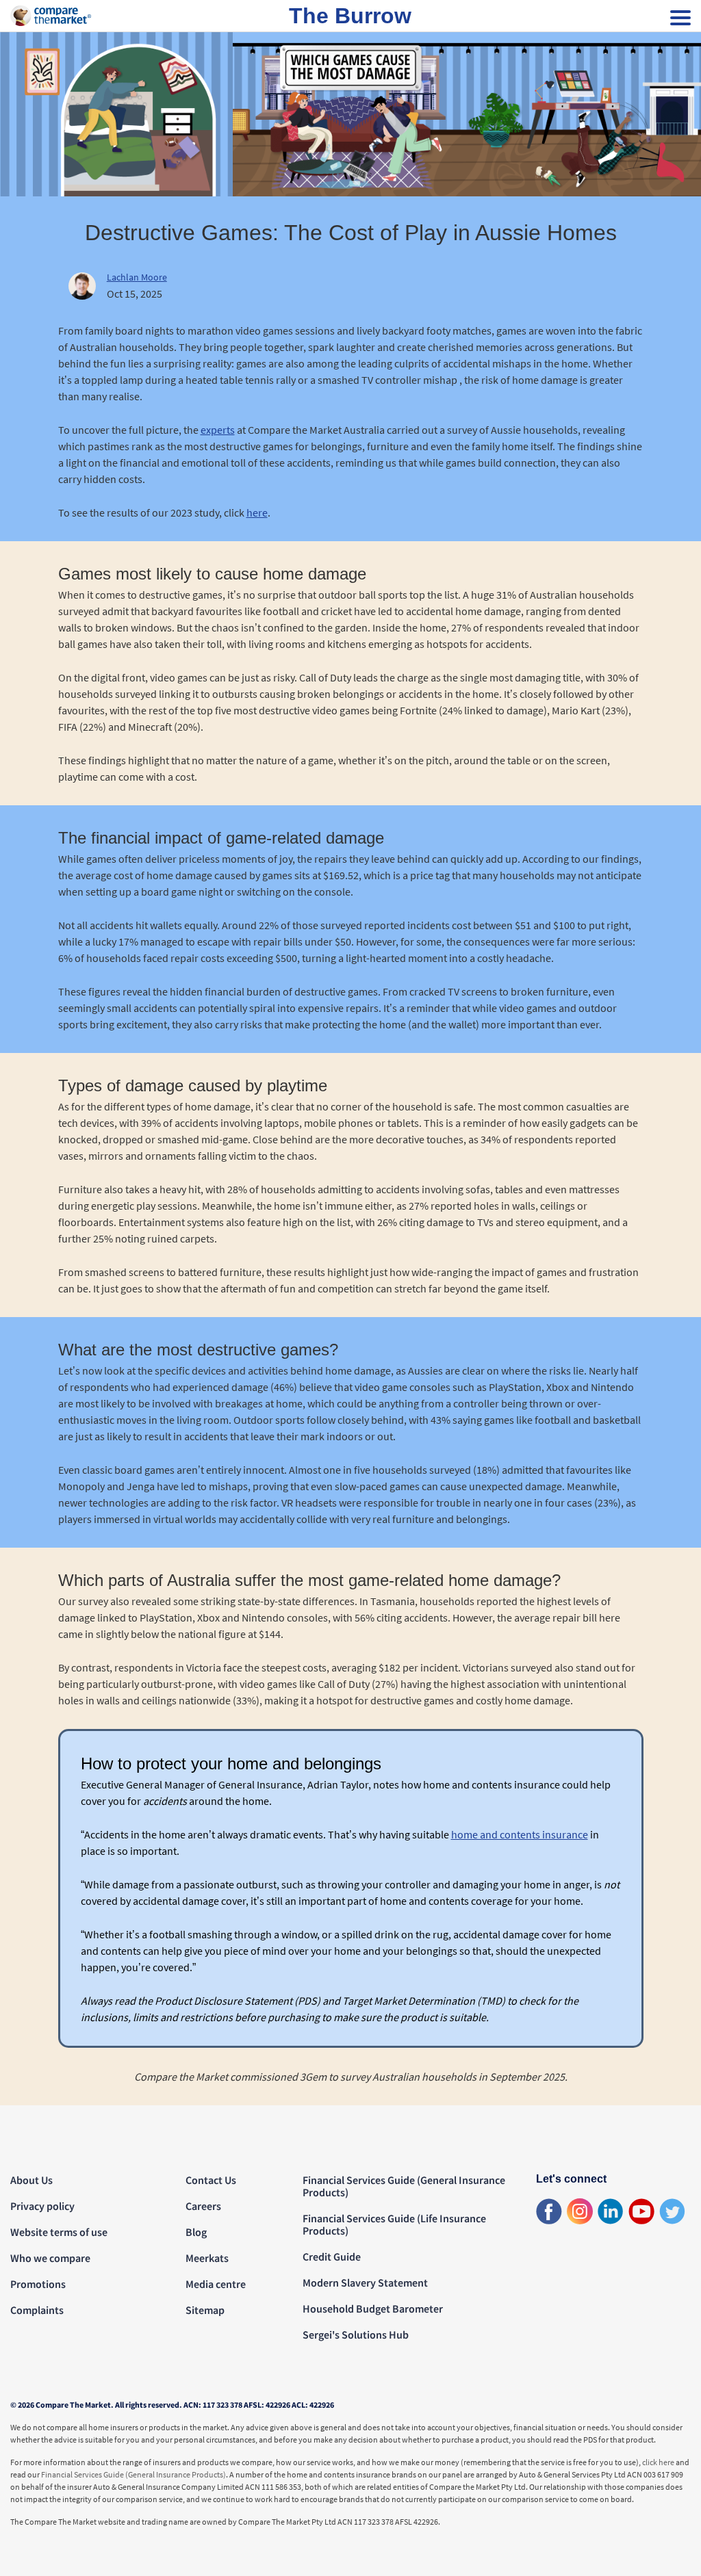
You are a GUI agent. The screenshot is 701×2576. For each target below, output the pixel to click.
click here (658, 2462)
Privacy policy (42, 2206)
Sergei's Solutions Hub (356, 2334)
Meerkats (207, 2258)
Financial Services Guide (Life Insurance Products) (394, 2224)
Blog (196, 2232)
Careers (203, 2206)
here (257, 512)
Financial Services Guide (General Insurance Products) (404, 2186)
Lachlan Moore (137, 277)
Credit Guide (332, 2256)
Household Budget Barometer (373, 2308)
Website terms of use (59, 2232)
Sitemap (205, 2310)
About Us (31, 2180)
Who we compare (50, 2258)
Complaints (37, 2310)
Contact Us (211, 2180)
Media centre (216, 2284)
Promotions (38, 2284)
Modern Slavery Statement (365, 2282)
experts (218, 430)
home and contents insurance (520, 1834)
